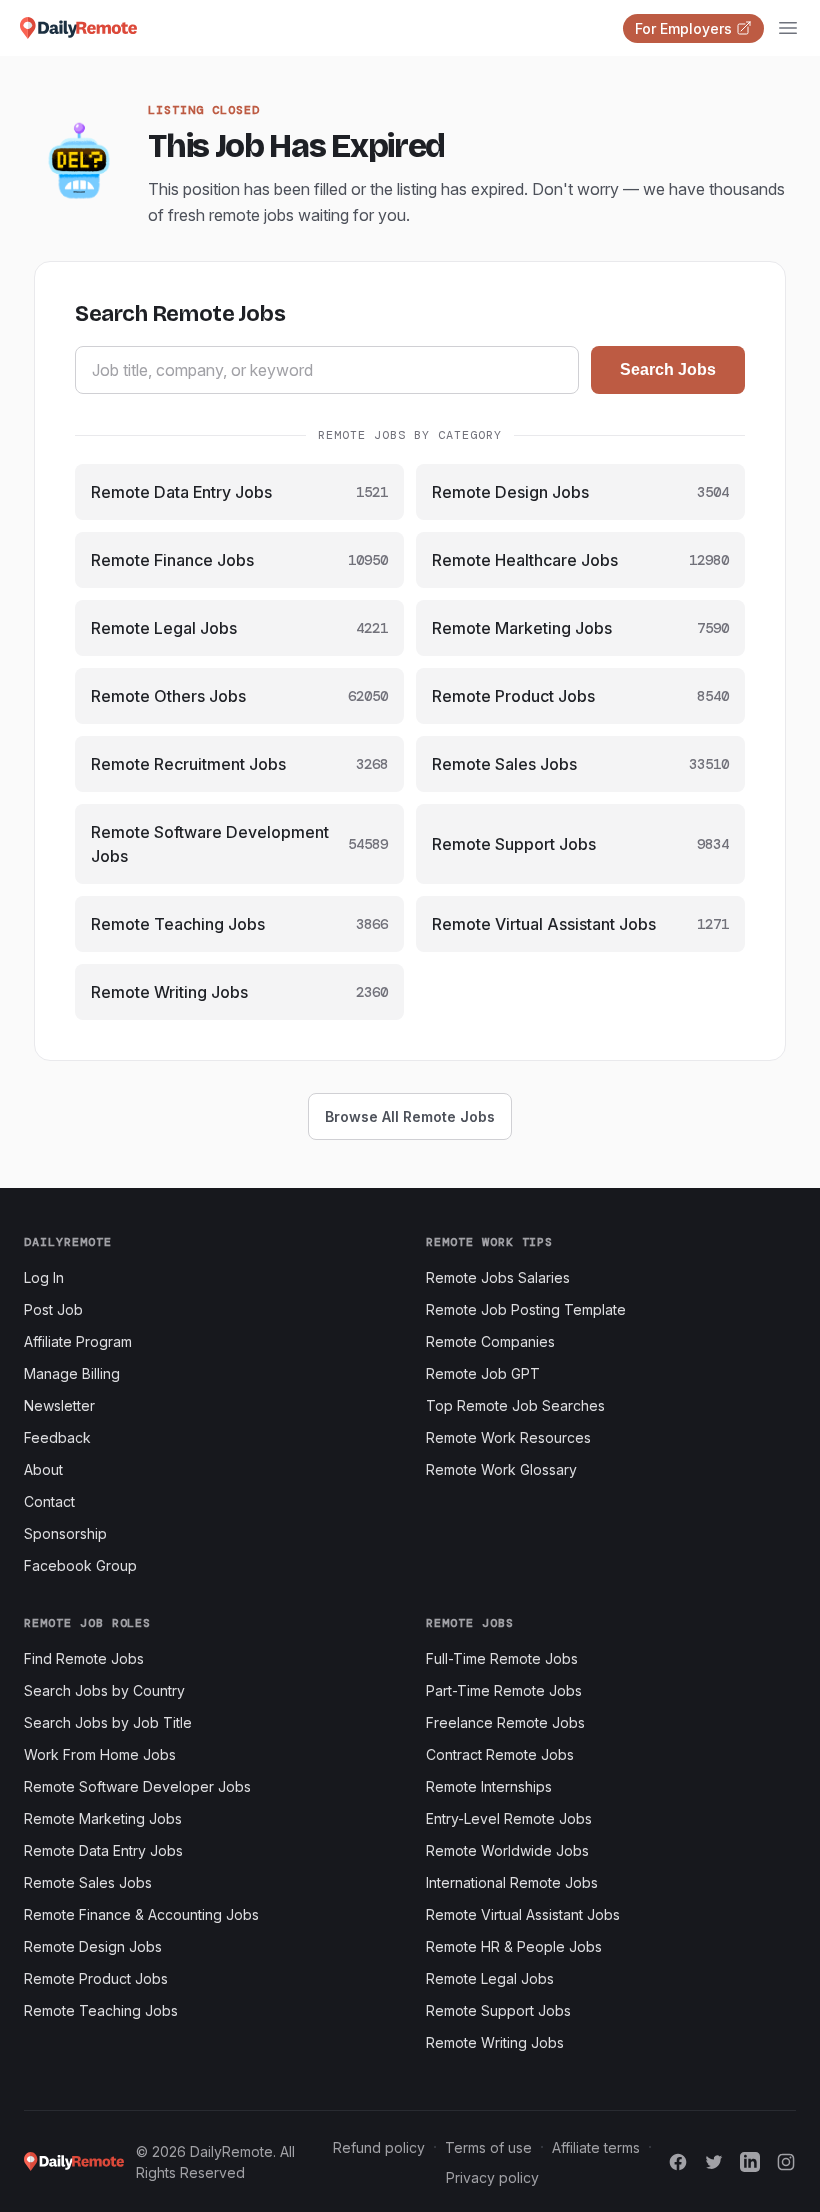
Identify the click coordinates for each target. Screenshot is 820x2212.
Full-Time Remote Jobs (502, 1658)
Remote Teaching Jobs (101, 2010)
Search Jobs (668, 369)
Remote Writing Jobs (495, 2042)
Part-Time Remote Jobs (504, 1690)
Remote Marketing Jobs (103, 1818)
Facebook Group (80, 1565)
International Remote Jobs (512, 1882)
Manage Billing (72, 1373)
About (43, 1469)
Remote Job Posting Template (526, 1309)
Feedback (57, 1437)
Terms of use (488, 2147)
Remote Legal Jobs (490, 1978)
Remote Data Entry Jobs (103, 1850)
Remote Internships (489, 1786)
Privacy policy (492, 2177)
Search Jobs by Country (104, 1690)
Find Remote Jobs (84, 1658)
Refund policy (379, 2147)
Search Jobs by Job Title (108, 1722)
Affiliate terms (596, 2147)
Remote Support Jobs (498, 2010)
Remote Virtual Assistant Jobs (523, 1914)
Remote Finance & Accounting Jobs (141, 1914)
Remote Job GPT (483, 1373)
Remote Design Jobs (93, 1946)
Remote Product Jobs (96, 1978)
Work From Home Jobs (100, 1754)
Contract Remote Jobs (500, 1754)
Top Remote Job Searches (515, 1405)
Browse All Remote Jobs (410, 1116)
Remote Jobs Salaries (498, 1277)
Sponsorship (65, 1533)
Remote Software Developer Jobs (137, 1786)
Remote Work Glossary (501, 1469)
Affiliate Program (78, 1341)
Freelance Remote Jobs (505, 1722)
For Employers (683, 28)
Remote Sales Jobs (88, 1882)
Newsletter (59, 1405)
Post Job (53, 1309)
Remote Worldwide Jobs (507, 1850)
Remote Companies (490, 1341)
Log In (44, 1277)
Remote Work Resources (508, 1437)
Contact (49, 1501)
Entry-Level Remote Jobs (509, 1818)
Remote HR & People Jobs (514, 1946)
